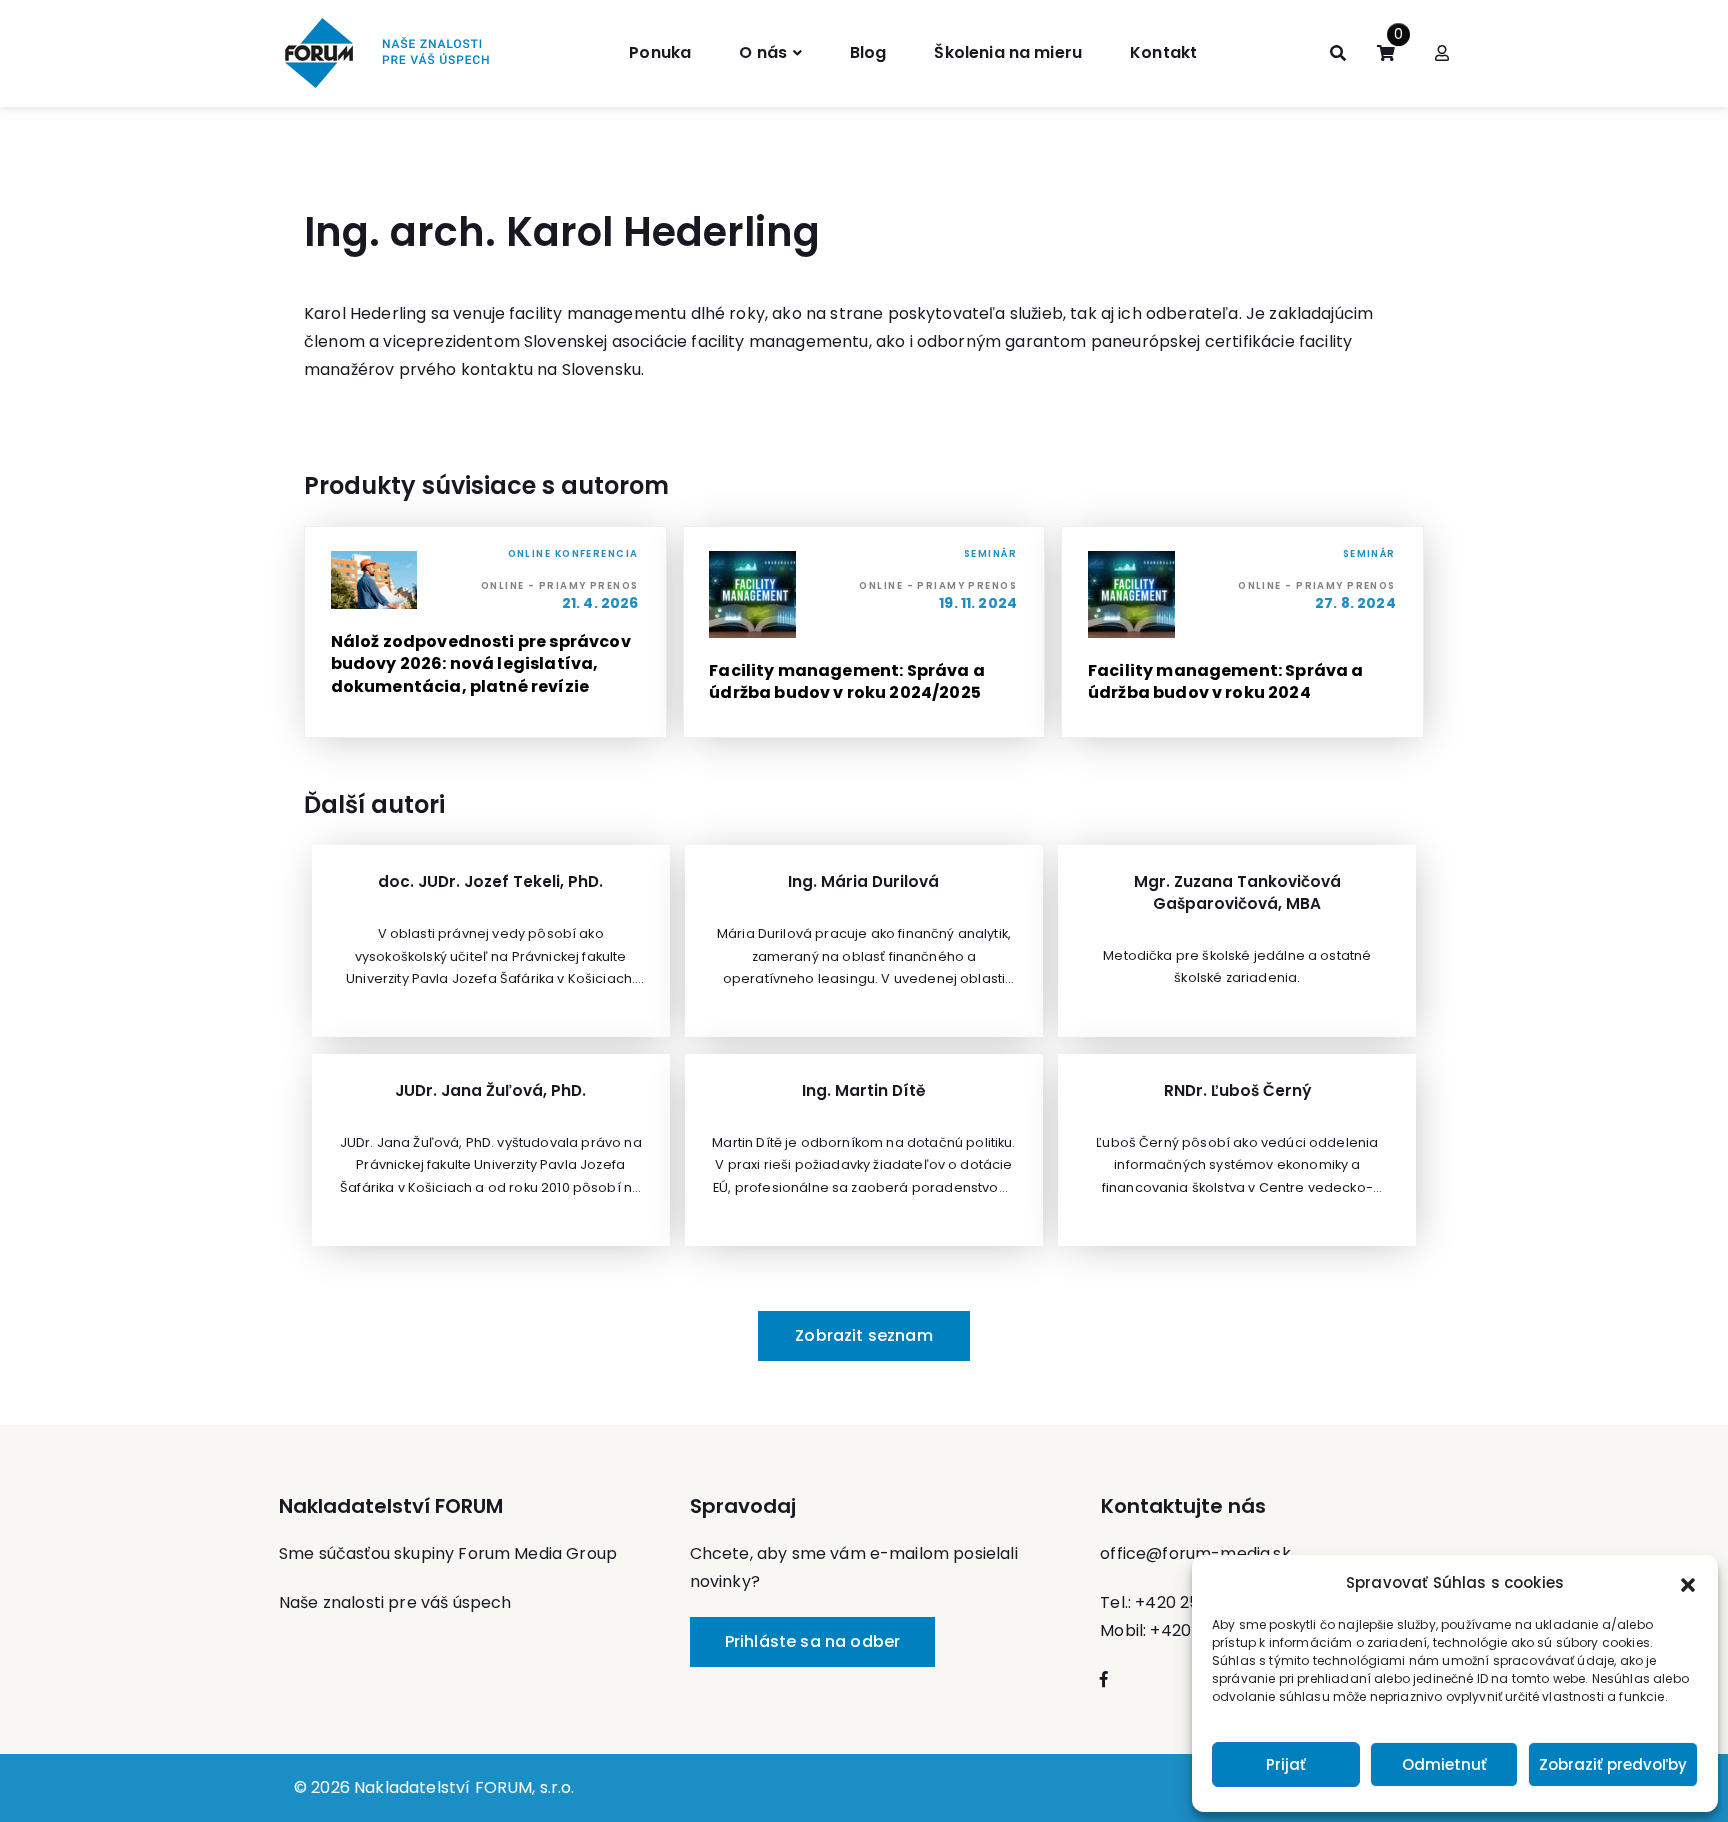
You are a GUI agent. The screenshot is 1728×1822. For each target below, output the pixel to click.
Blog (868, 52)
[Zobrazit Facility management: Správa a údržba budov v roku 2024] (1242, 631)
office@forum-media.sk (1195, 1553)
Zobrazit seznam (863, 1335)
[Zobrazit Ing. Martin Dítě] (864, 1150)
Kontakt (1163, 52)
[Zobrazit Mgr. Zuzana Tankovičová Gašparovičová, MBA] (1237, 941)
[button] (1688, 1583)
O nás (763, 52)
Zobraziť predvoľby (1613, 1764)
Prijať (1286, 1764)
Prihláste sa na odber (812, 1641)
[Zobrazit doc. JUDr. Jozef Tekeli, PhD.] (491, 941)
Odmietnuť (1444, 1764)
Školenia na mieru (1008, 52)
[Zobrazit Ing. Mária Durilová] (864, 941)
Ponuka (660, 52)
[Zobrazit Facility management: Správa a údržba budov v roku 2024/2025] (864, 631)
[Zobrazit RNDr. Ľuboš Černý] (1237, 1150)
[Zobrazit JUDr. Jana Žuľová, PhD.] (491, 1150)
